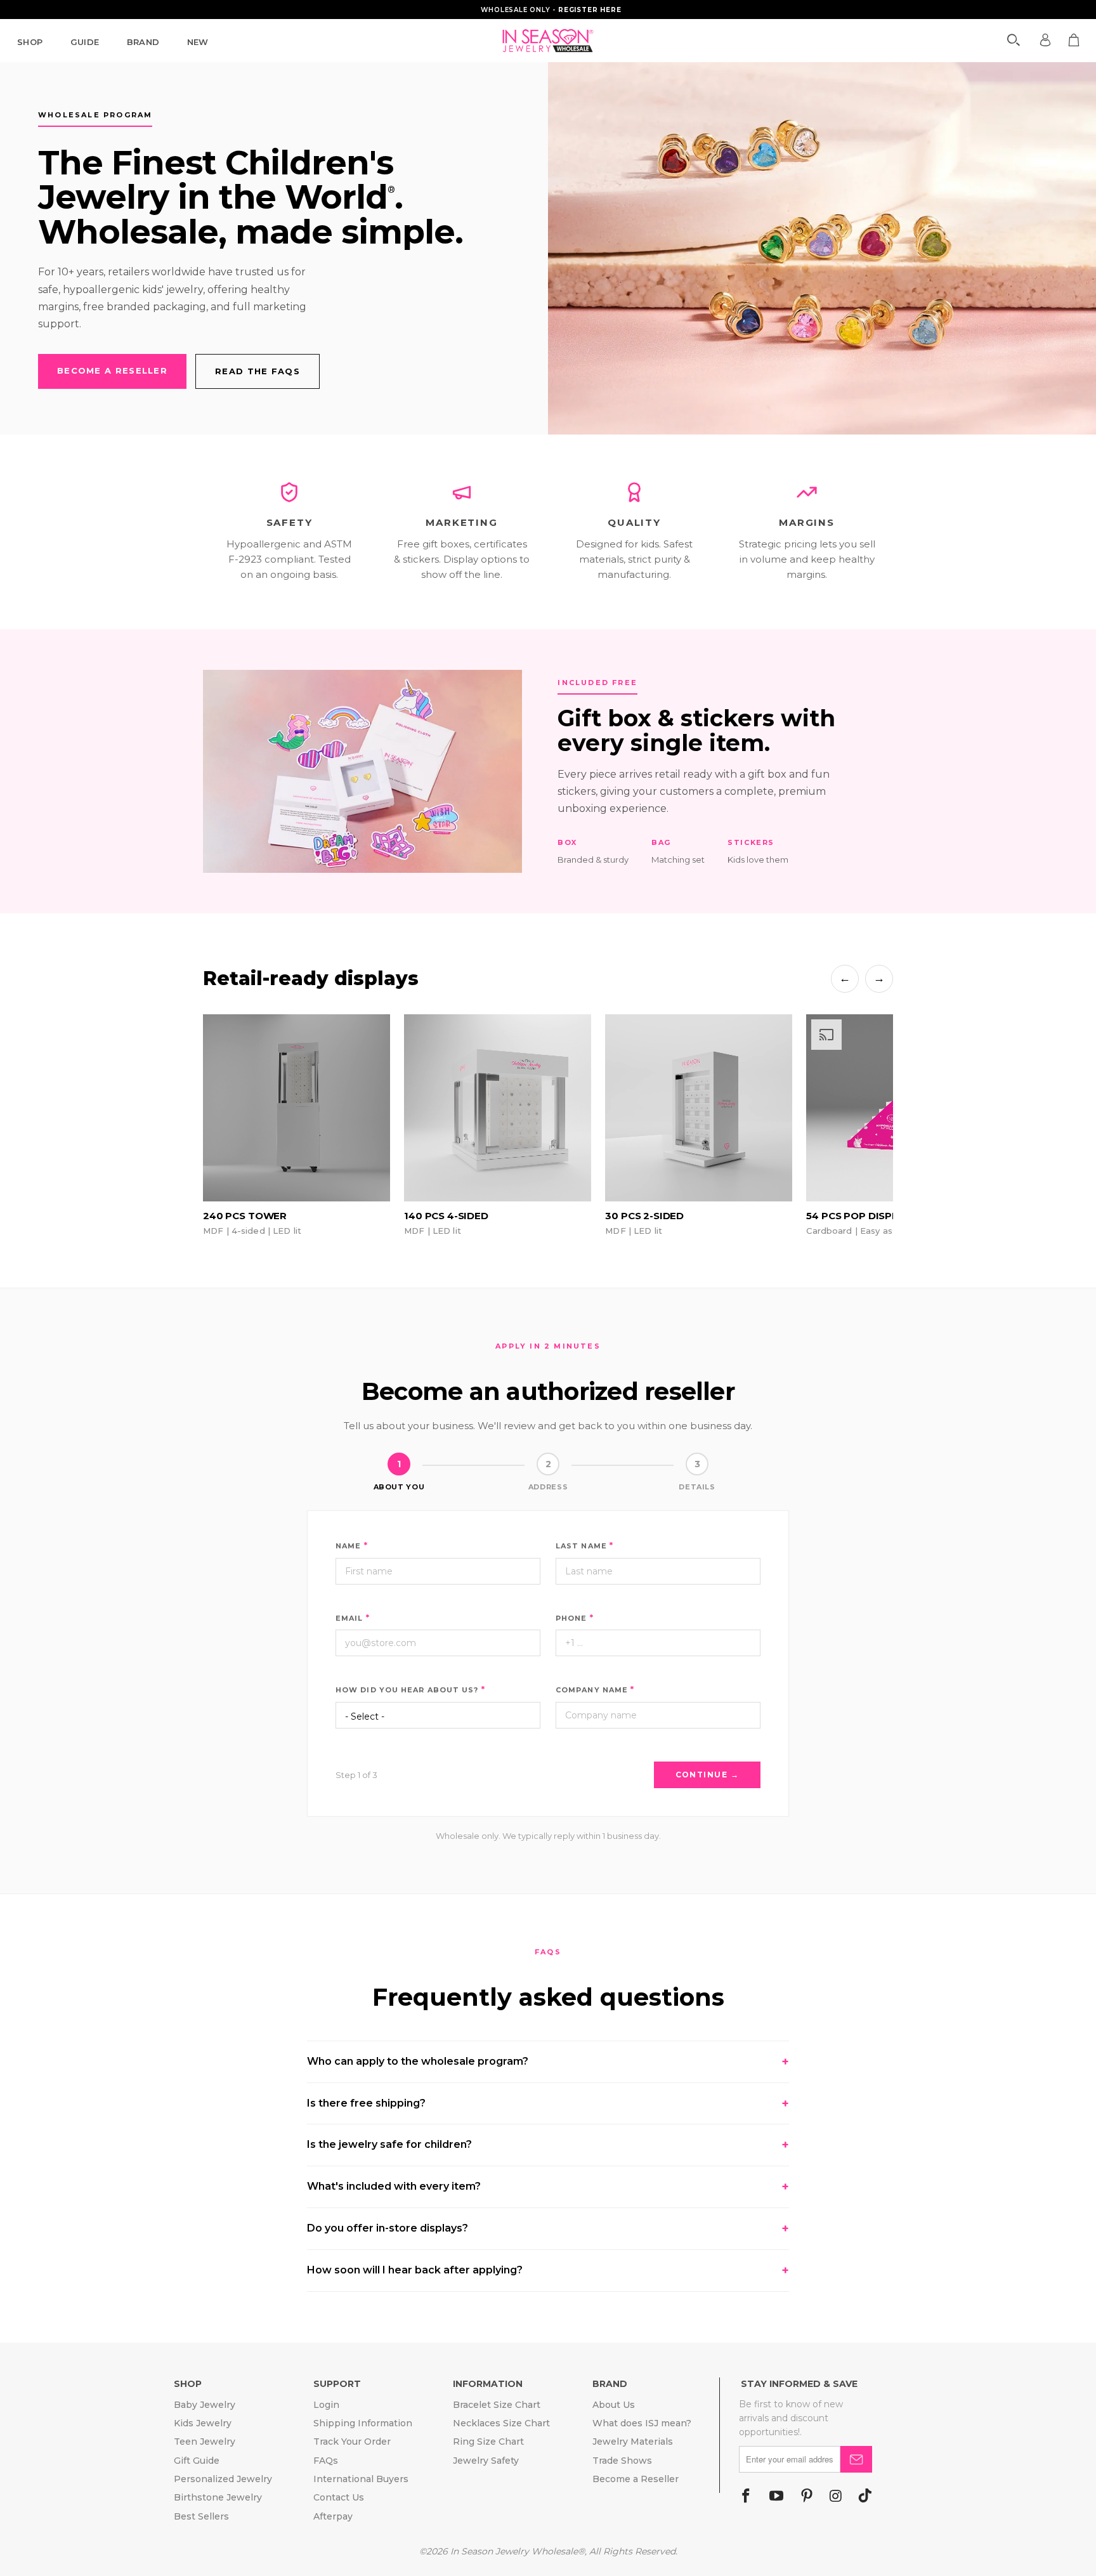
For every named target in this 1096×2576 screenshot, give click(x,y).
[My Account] (1045, 40)
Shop (30, 42)
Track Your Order (352, 2442)
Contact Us (339, 2497)
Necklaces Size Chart (501, 2423)
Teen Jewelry (205, 2442)
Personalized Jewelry (223, 2479)
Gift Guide (197, 2461)
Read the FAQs (258, 371)
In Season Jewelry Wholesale (514, 2551)
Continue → (707, 1775)
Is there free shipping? (548, 2103)
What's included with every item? (548, 2187)
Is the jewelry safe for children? (548, 2145)
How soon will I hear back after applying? (548, 2270)
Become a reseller (112, 370)
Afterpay (333, 2516)
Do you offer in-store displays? (548, 2228)
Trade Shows (622, 2461)
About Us (614, 2405)
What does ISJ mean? (642, 2423)
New (198, 42)
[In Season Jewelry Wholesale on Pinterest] (807, 2497)
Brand (143, 42)
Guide (85, 42)
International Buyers (361, 2479)
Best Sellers (201, 2516)
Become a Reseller (636, 2479)
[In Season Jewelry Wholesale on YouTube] (776, 2497)
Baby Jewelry (205, 2405)
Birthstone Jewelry (218, 2497)
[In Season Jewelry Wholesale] (548, 41)
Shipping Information (363, 2423)
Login (326, 2405)
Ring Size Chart (488, 2442)
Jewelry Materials (633, 2442)
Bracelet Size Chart (497, 2405)
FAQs (326, 2461)
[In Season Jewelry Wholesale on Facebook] (746, 2497)
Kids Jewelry (203, 2423)
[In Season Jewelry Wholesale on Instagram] (836, 2497)
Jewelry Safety (486, 2461)
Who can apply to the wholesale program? (548, 2062)
